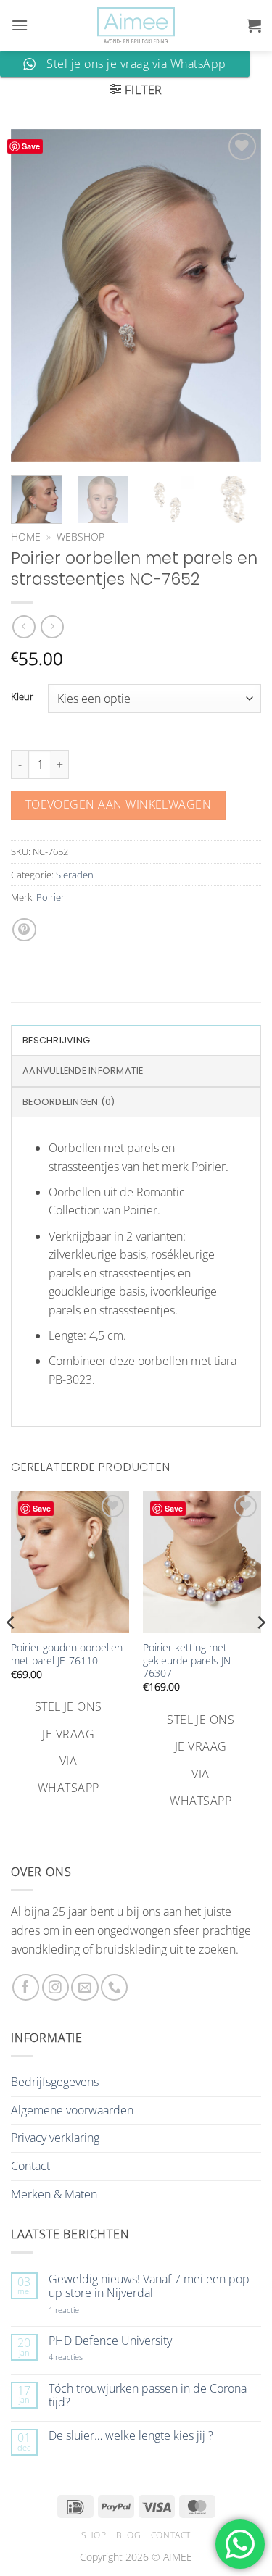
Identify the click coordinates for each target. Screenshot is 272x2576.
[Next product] (24, 626)
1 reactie (80, 2310)
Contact (30, 2166)
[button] (20, 25)
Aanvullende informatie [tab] (83, 1071)
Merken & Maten (54, 2194)
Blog (128, 2535)
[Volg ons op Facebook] (26, 1987)
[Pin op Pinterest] (24, 930)
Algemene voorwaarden (72, 2110)
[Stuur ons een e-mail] (85, 1987)
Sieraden (75, 875)
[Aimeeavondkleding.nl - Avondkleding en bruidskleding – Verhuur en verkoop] (136, 26)
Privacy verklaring (55, 2138)
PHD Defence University (110, 2341)
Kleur (22, 697)
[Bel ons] (114, 1987)
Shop (94, 2535)
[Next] (238, 295)
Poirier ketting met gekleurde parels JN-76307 (189, 1660)
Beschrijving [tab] (56, 1040)
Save (31, 146)
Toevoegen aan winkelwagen (119, 804)
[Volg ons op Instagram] (55, 1987)
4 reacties (83, 2357)
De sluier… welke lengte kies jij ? (131, 2436)
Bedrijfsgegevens (55, 2082)
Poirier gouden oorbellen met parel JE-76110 (67, 1654)
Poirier (50, 897)
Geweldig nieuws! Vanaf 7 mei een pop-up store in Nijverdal (151, 2286)
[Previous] (34, 295)
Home (26, 537)
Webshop (81, 537)
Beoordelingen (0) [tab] (69, 1102)
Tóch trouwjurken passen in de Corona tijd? (148, 2396)
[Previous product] (52, 626)
